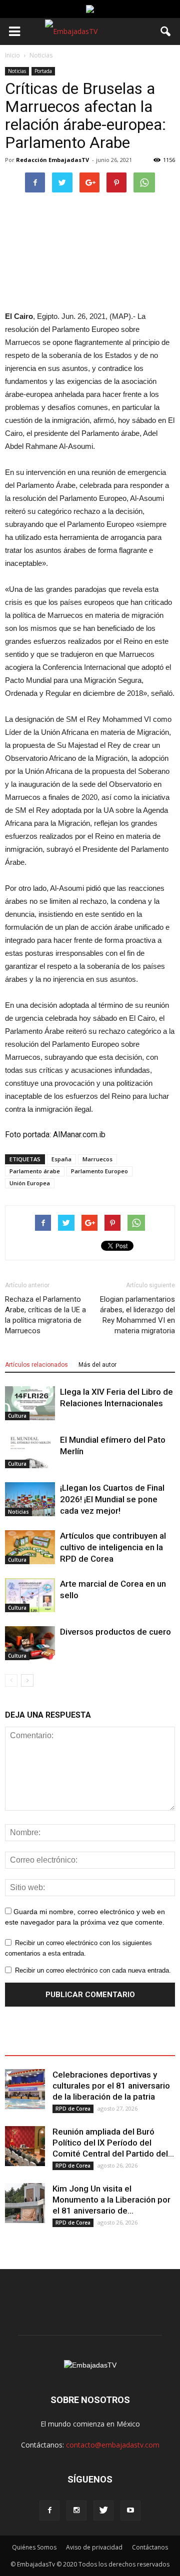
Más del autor (97, 1365)
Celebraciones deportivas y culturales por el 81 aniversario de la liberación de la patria (111, 2086)
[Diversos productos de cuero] (30, 1643)
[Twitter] (103, 2511)
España (61, 1159)
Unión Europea (30, 1183)
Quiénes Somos (34, 2547)
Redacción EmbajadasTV (52, 160)
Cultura (17, 1416)
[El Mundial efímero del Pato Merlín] (30, 1451)
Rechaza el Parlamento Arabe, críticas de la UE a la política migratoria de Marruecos (45, 1315)
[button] (166, 31)
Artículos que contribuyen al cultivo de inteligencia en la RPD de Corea (113, 1547)
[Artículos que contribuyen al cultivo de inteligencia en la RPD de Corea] (30, 1547)
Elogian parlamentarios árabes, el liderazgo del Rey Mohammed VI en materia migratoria (137, 1315)
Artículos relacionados (36, 1365)
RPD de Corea (73, 2109)
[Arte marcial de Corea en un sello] (30, 1595)
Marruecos (97, 1159)
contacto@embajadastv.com (113, 2445)
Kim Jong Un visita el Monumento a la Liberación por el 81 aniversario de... (111, 2200)
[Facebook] (49, 2511)
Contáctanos (150, 2547)
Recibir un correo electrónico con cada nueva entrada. (93, 1970)
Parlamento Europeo (99, 1171)
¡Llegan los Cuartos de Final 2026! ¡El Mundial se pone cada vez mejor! (112, 1499)
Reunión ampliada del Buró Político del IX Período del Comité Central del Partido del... (113, 2143)
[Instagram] (76, 2511)
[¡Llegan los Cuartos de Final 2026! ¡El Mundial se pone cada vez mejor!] (30, 1499)
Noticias (17, 71)
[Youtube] (130, 2511)
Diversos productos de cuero (115, 1632)
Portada (43, 71)
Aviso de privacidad (94, 2547)
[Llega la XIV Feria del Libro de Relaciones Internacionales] (30, 1403)
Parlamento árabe (35, 1171)
